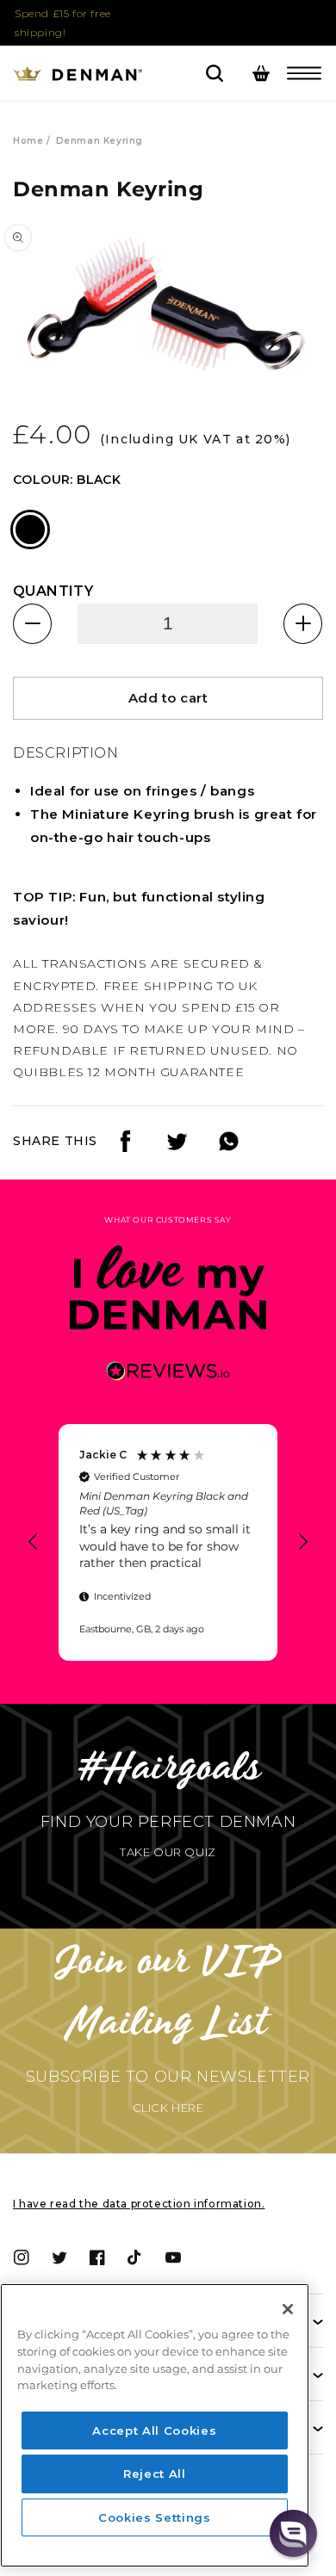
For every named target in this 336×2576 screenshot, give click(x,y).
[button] (304, 73)
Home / (32, 141)
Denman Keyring (100, 141)
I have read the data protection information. (139, 2204)
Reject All (155, 2474)
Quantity (53, 591)
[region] (168, 1542)
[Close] (288, 2309)
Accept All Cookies (154, 2430)
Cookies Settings (155, 2517)
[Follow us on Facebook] (125, 1147)
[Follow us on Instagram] (177, 1147)
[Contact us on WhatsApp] (229, 1147)
